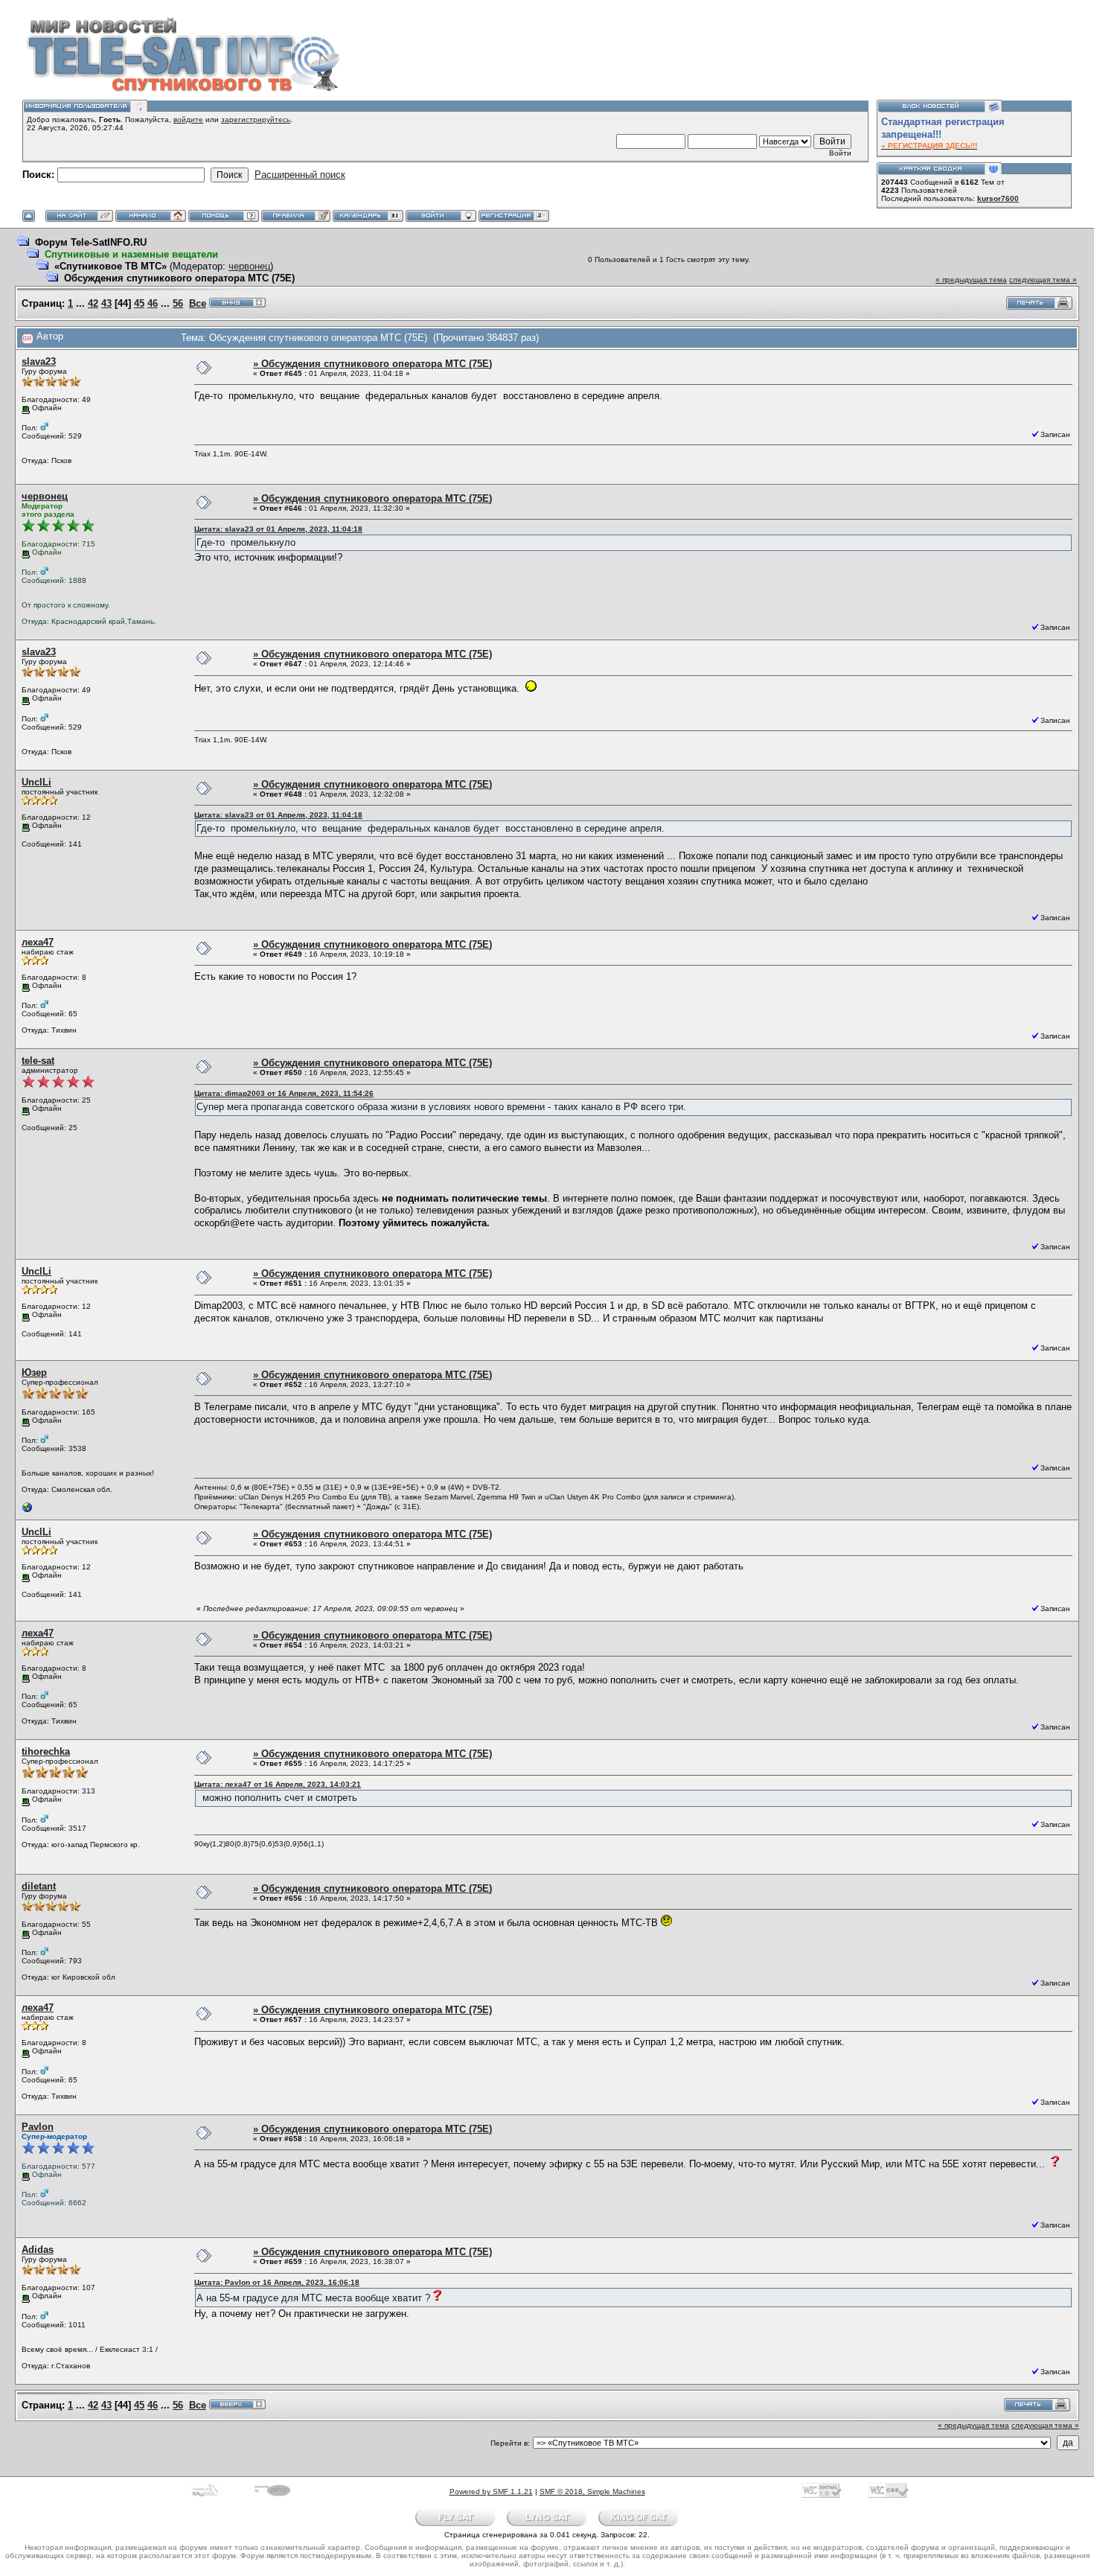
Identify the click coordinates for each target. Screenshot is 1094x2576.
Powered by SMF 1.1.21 (491, 2491)
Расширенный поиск (300, 175)
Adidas (38, 2250)
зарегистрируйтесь (256, 119)
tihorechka (46, 1751)
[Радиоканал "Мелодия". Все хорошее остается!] (28, 1511)
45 (139, 303)
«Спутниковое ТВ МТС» (111, 266)
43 (106, 303)
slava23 (39, 361)
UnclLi (36, 782)
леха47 (38, 942)
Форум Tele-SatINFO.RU (91, 242)
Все (198, 303)
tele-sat (38, 1061)
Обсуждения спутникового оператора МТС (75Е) (179, 278)
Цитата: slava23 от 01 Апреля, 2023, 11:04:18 (278, 529)
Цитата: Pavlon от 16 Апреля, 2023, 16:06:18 (277, 2282)
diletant (39, 1886)
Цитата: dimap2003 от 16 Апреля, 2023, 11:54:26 (284, 1093)
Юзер (34, 1373)
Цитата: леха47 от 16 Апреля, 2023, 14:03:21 (278, 1784)
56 (178, 303)
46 (153, 303)
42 (93, 303)
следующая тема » (1043, 280)
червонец (249, 266)
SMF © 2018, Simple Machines (592, 2491)
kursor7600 (998, 198)
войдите (188, 119)
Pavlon (38, 2127)
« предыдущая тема (971, 280)
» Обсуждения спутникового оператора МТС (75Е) (372, 364)
